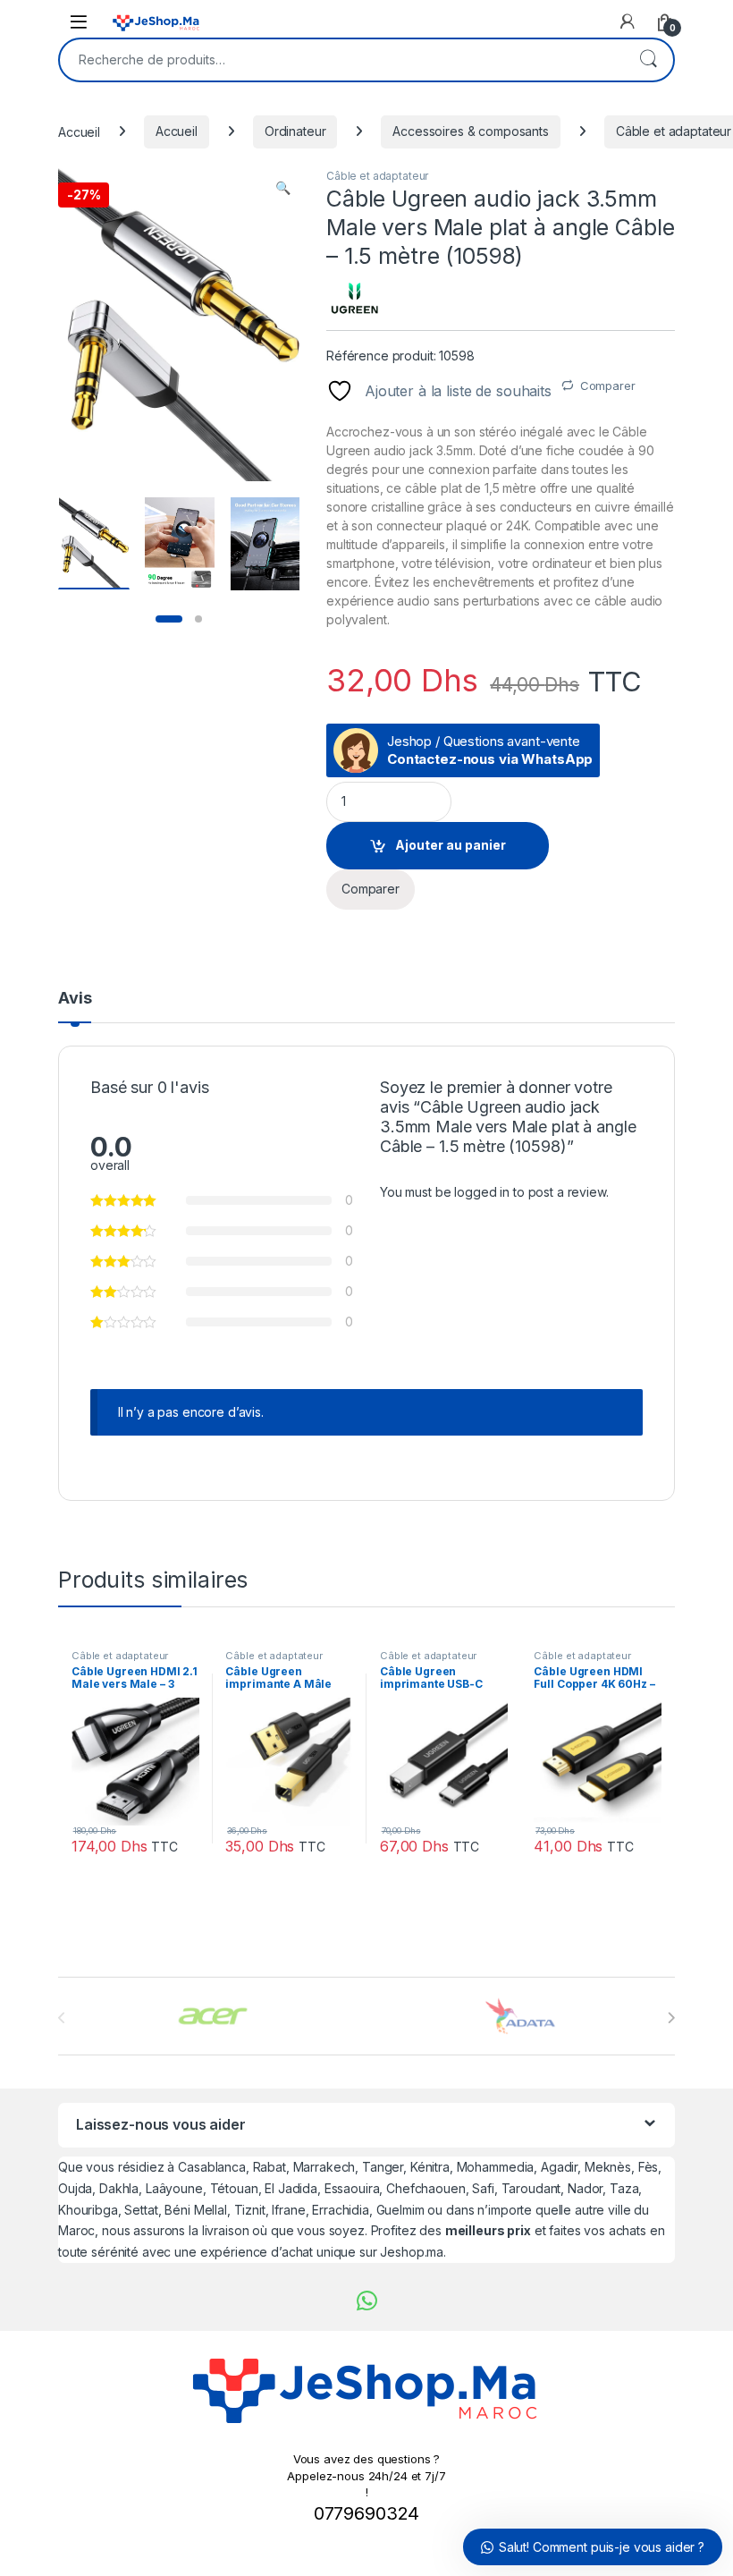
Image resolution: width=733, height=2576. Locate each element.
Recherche (648, 60)
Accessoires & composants (471, 131)
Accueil (79, 131)
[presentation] (671, 2018)
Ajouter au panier (451, 845)
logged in (482, 1192)
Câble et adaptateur (377, 176)
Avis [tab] (75, 999)
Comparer (608, 386)
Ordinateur (295, 131)
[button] (283, 188)
